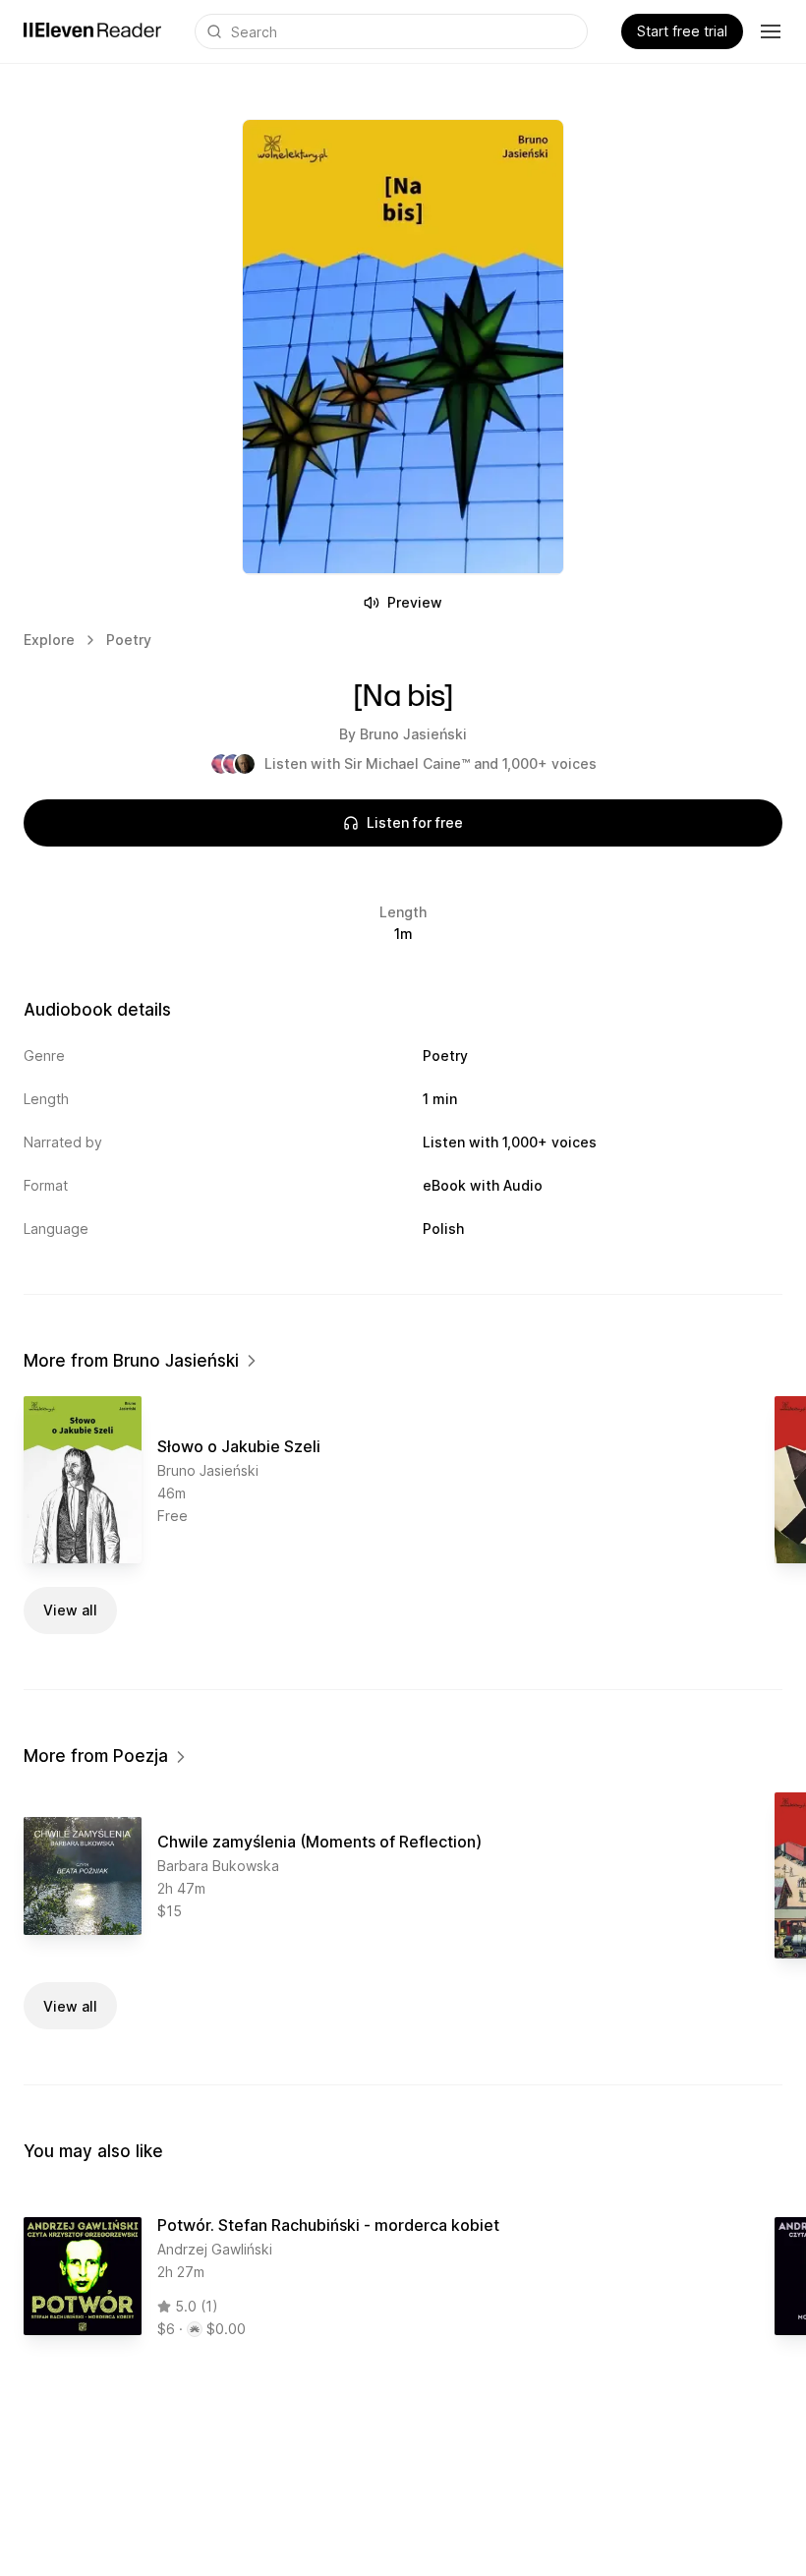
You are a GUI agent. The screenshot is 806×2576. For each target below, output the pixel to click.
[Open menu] (771, 31)
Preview (415, 602)
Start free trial (682, 31)
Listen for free (415, 822)
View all (70, 1610)
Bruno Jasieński (413, 734)
